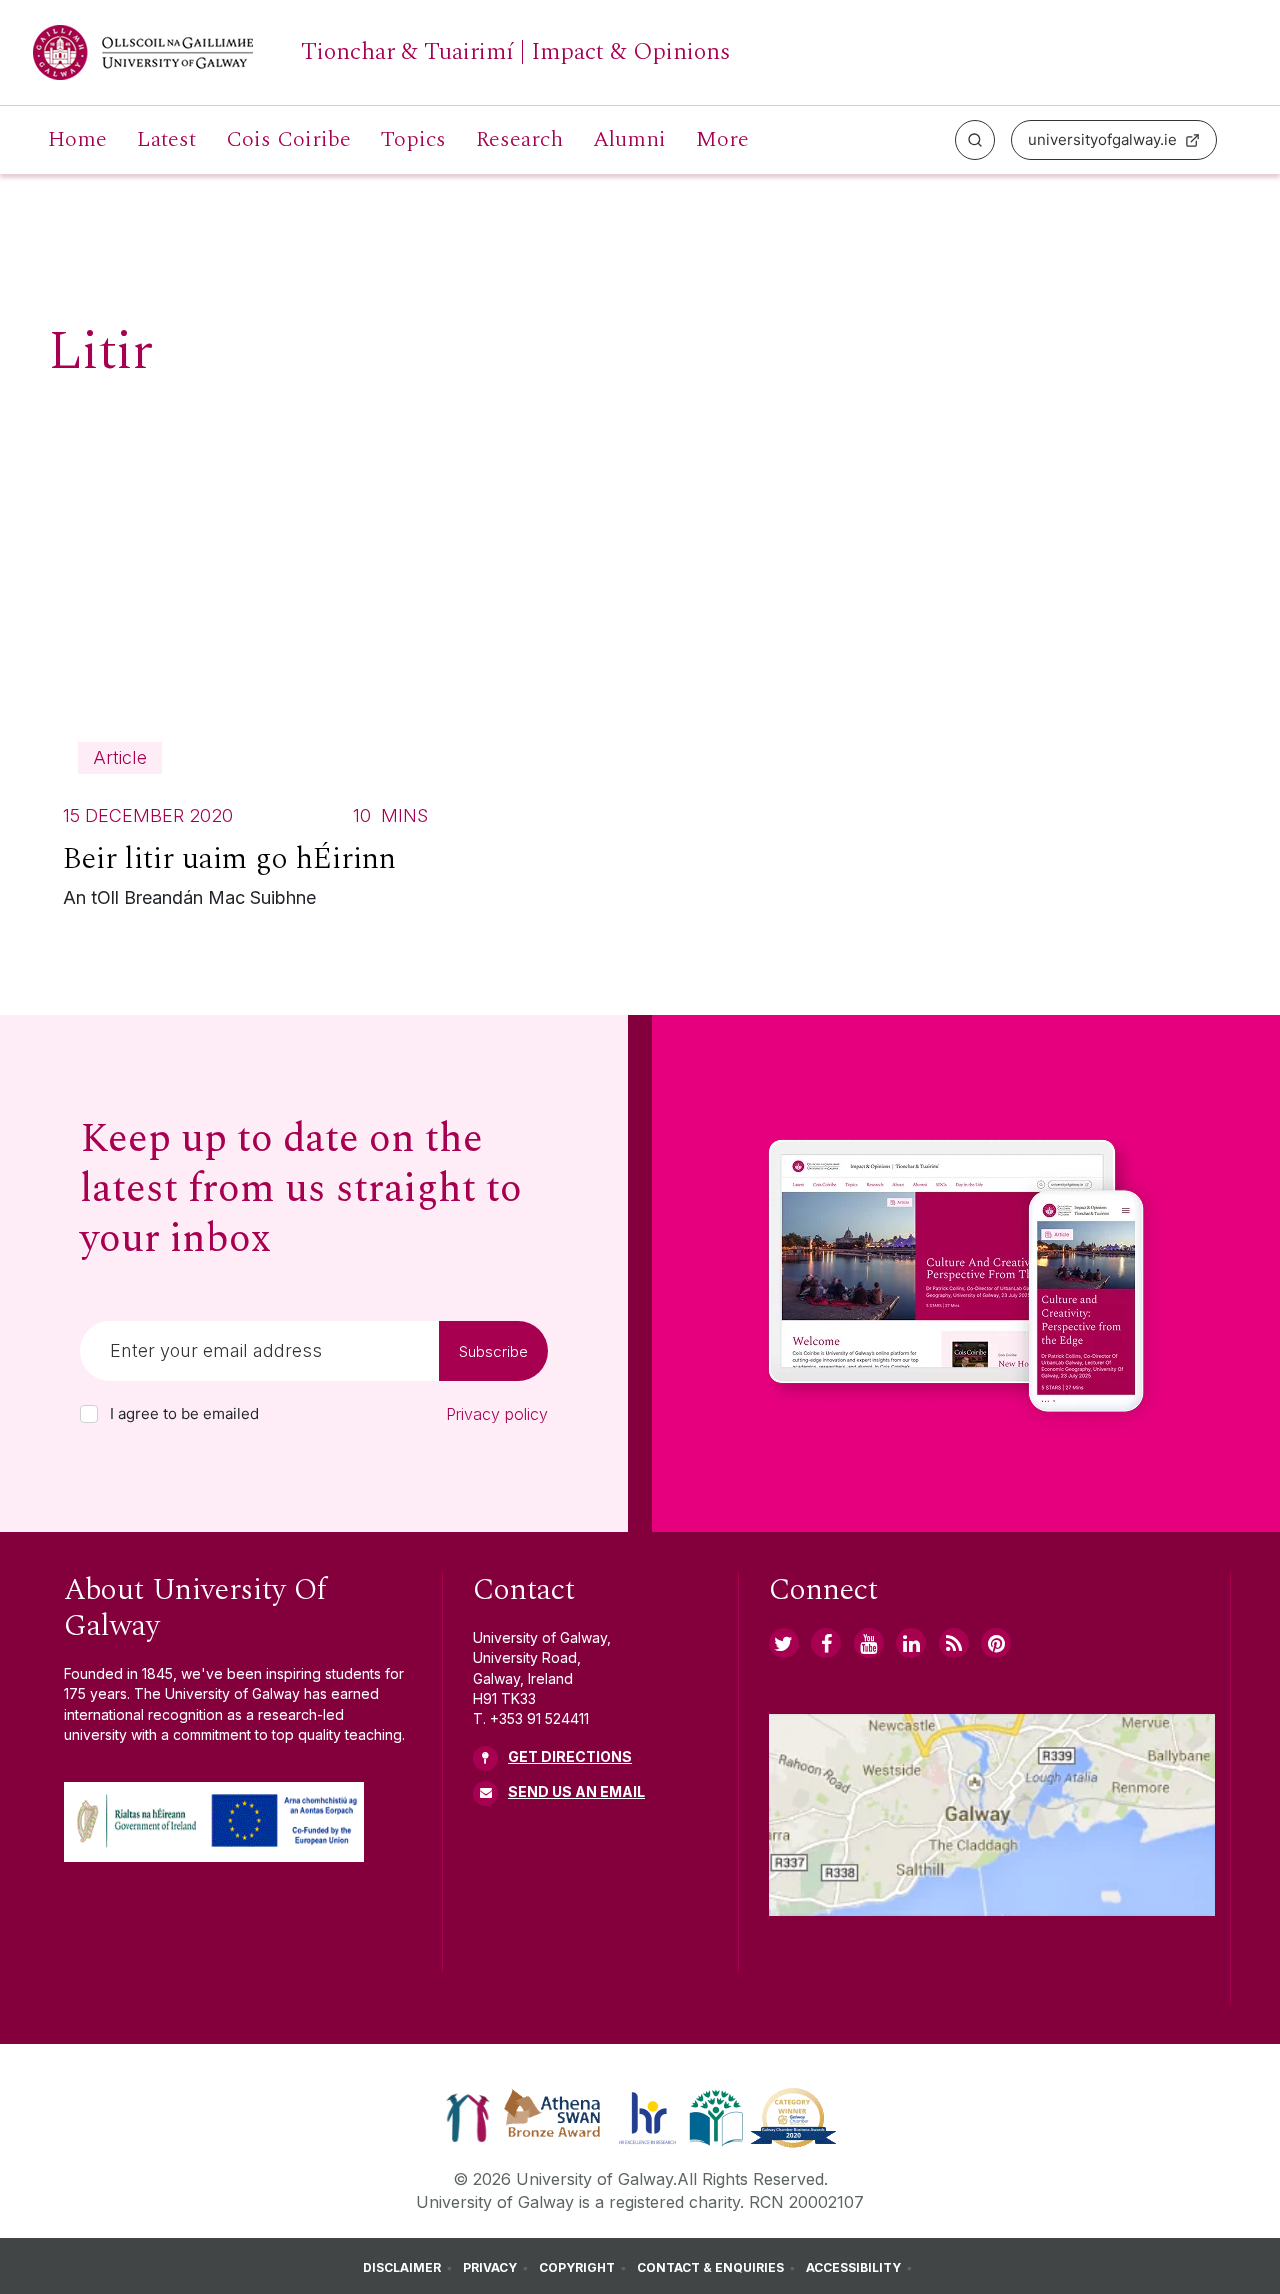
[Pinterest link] (996, 1643)
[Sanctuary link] (468, 2116)
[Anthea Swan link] (553, 2116)
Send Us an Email (576, 1791)
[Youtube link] (869, 1643)
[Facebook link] (826, 1643)
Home (77, 140)
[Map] (992, 1815)
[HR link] (647, 2116)
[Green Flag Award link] (716, 2116)
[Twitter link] (784, 1643)
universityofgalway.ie (1102, 139)
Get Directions (570, 1756)
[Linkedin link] (911, 1643)
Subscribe (493, 1351)
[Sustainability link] (793, 2116)
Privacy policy (497, 1414)
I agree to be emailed (184, 1414)
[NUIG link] (954, 1643)
